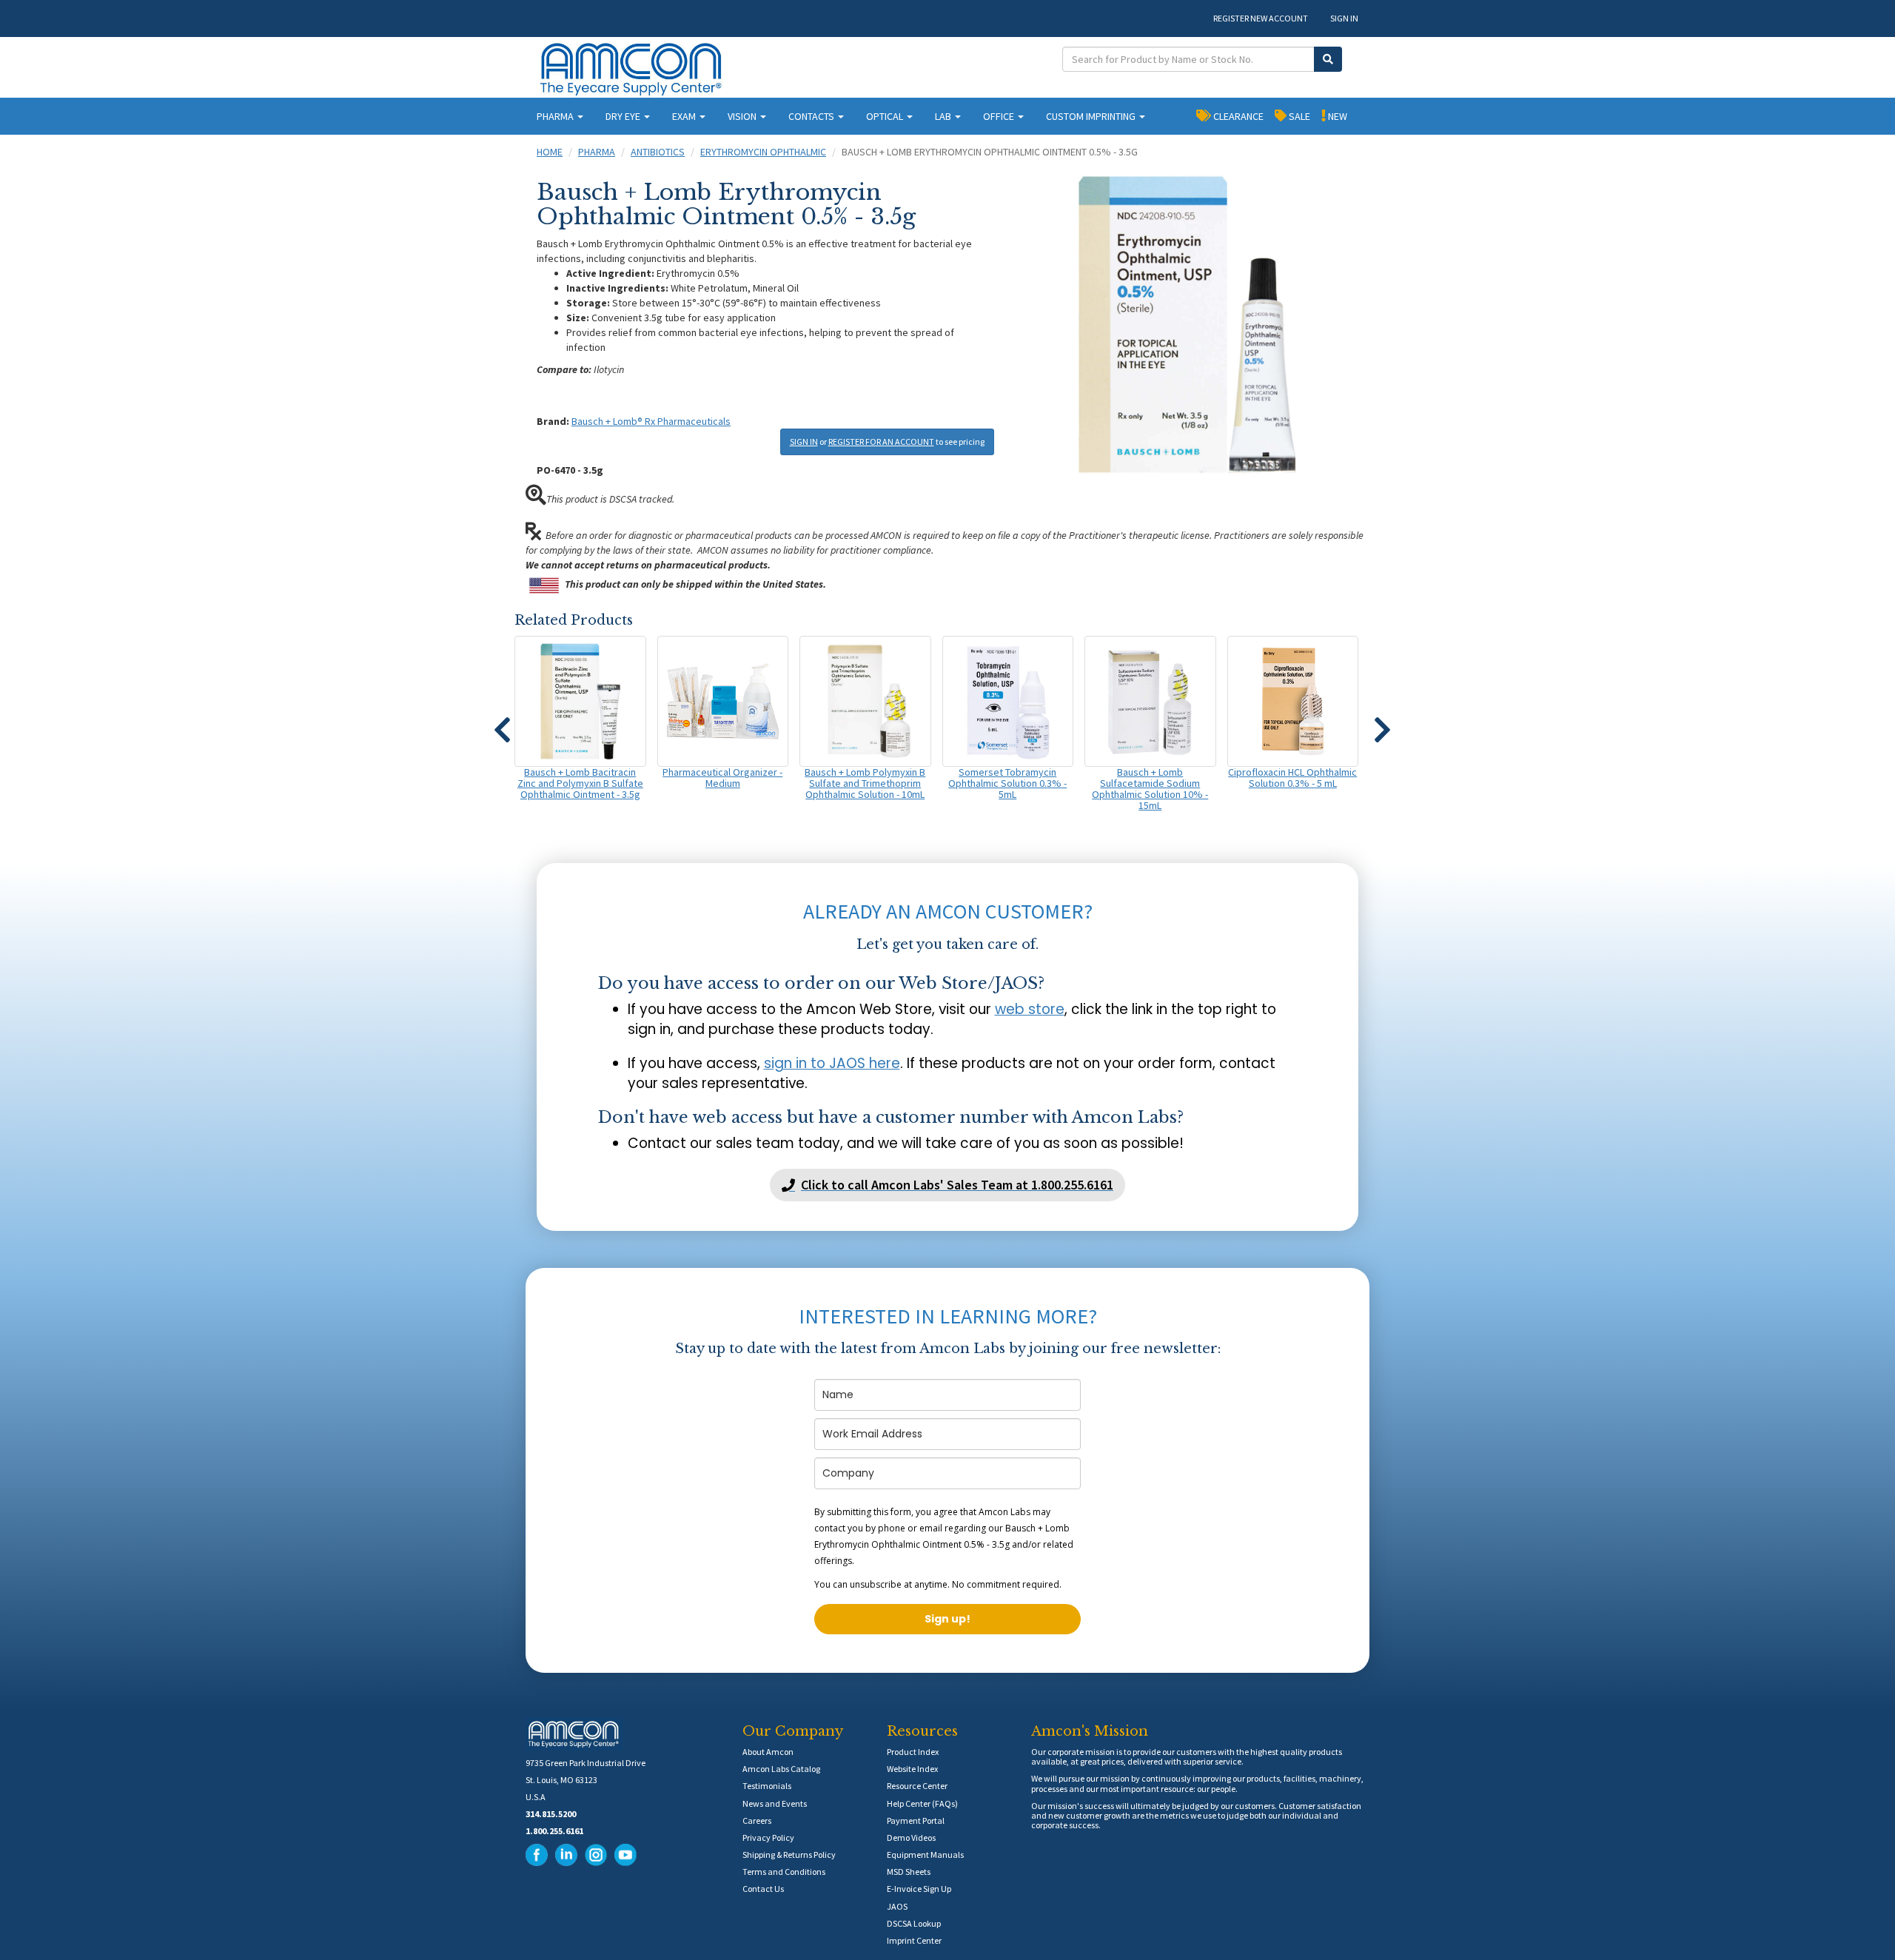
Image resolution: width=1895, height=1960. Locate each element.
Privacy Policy (768, 1838)
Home (550, 152)
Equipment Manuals (925, 1855)
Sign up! (947, 1619)
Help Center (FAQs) (922, 1803)
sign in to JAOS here (832, 1063)
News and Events (775, 1803)
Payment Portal (916, 1820)
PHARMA (556, 116)
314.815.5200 (551, 1814)
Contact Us (763, 1889)
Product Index (913, 1752)
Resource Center (917, 1786)
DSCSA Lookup (914, 1923)
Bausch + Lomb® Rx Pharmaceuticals (651, 421)
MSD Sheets (909, 1872)
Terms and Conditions (784, 1872)
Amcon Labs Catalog (781, 1769)
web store (1030, 1009)
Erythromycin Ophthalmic (763, 152)
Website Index (912, 1769)
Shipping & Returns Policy (789, 1855)
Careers (757, 1820)
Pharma (597, 152)
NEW (1336, 116)
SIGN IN (1344, 18)
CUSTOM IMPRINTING (1092, 116)
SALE (1298, 116)
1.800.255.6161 (554, 1831)
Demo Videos (911, 1838)
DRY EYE (624, 116)
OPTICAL (886, 116)
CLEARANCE (1237, 116)
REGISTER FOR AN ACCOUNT (881, 442)
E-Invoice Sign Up (919, 1889)
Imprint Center (914, 1940)
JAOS (897, 1906)
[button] (502, 723)
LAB (944, 116)
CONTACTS (812, 116)
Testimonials (767, 1786)
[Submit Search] (1328, 59)
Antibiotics (658, 152)
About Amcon (768, 1752)
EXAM (685, 116)
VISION (743, 116)
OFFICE (1000, 116)
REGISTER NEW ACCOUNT (1261, 18)
